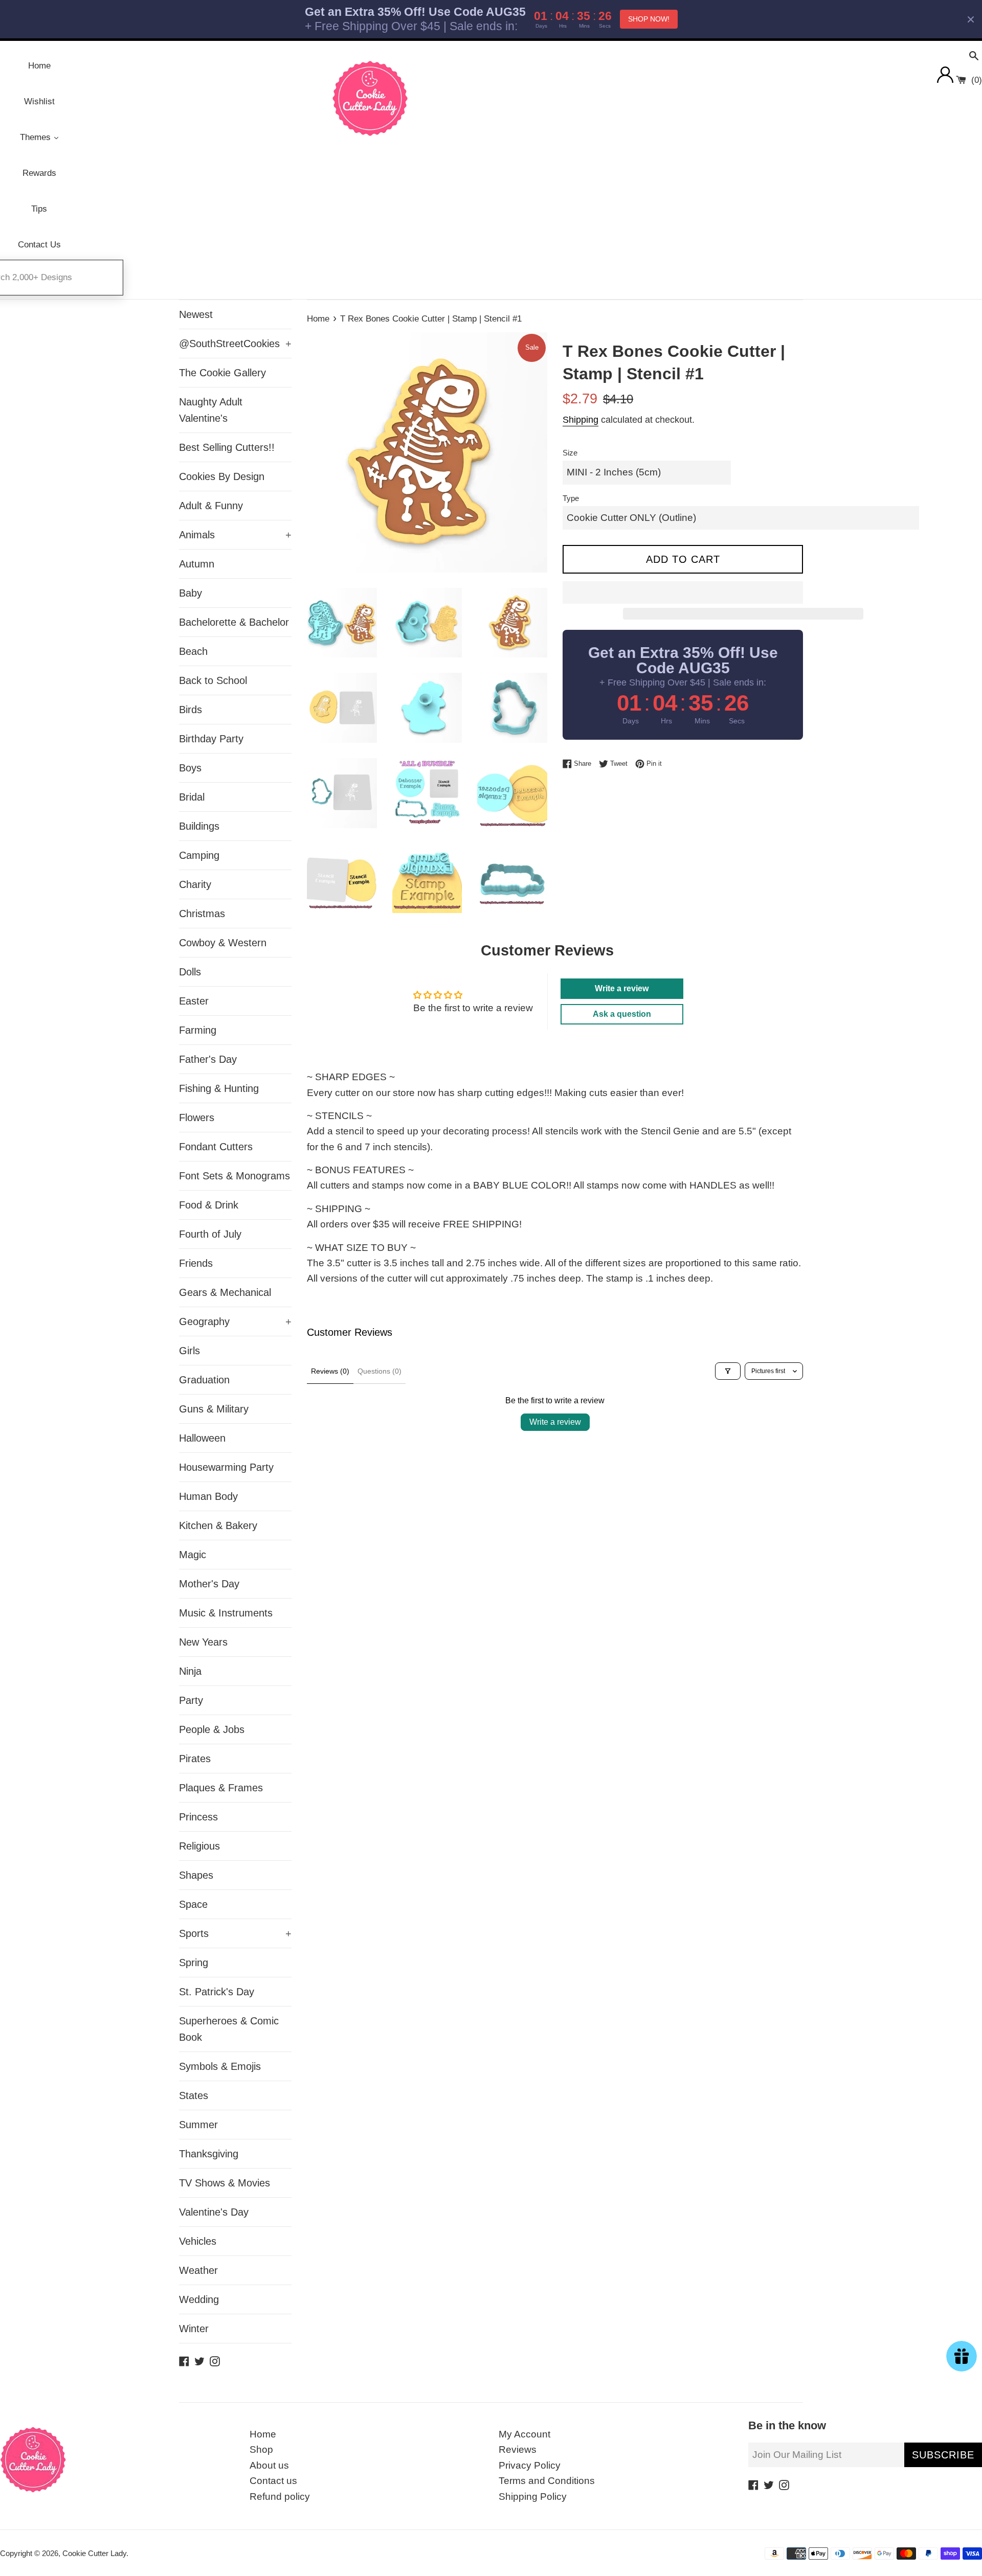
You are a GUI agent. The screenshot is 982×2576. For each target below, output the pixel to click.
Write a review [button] (622, 988)
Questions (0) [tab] (380, 1371)
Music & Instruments (226, 1613)
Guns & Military (214, 1409)
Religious (199, 1846)
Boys (190, 768)
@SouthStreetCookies (235, 344)
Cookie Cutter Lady (94, 2553)
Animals (235, 535)
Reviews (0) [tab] (330, 1371)
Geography (235, 1321)
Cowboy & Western (223, 943)
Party (191, 1700)
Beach (193, 651)
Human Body (208, 1496)
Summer (198, 2125)
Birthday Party (211, 739)
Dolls (190, 972)
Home (263, 2434)
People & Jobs (212, 1729)
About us (269, 2465)
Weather (198, 2270)
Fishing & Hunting (219, 1088)
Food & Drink (209, 1205)
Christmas (202, 914)
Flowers (197, 1118)
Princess (198, 1817)
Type (571, 498)
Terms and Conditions (547, 2481)
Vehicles (198, 2241)
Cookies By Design (222, 476)
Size (570, 453)
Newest (196, 314)
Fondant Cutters (216, 1147)
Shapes (196, 1875)
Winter (194, 2329)
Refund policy (280, 2497)
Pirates (195, 1759)
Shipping (581, 420)
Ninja (190, 1671)
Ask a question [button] (622, 1014)
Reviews (518, 2449)
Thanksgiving (209, 2154)
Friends (196, 1263)
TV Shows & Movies (225, 2183)
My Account (525, 2434)
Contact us (273, 2481)
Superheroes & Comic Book (229, 2029)
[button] (683, 592)
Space (193, 1904)
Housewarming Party (226, 1467)
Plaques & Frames (221, 1788)
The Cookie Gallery (222, 373)
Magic (193, 1555)
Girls (189, 1351)
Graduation (204, 1380)
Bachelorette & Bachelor (234, 622)
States (194, 2095)
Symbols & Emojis (220, 2066)
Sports (235, 1933)
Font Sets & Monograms (235, 1176)
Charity (195, 884)
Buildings (199, 826)
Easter (194, 1001)
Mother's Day (209, 1584)
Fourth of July (210, 1234)
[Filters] (728, 1371)
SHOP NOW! (649, 19)
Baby (191, 593)
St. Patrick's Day (217, 1992)
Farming (198, 1030)
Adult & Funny (211, 506)
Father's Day (208, 1059)
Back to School (213, 680)
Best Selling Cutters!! (227, 447)
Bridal (192, 797)
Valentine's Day (214, 2212)
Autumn (197, 564)
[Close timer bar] (971, 19)
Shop (261, 2449)
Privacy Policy (530, 2465)
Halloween (202, 1438)
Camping (199, 855)
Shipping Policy (533, 2497)
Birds (191, 710)
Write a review (555, 1422)
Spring (194, 1963)
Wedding (199, 2299)
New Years (203, 1642)
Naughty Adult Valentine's (211, 410)
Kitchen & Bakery (218, 1525)
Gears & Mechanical (225, 1292)
